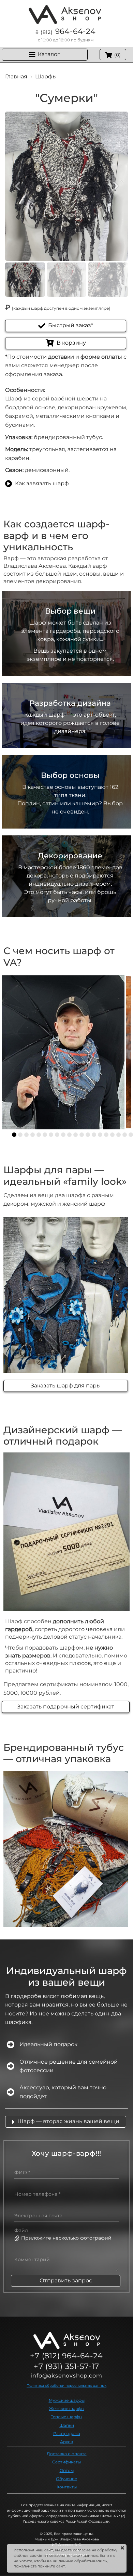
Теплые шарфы (66, 2417)
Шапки (67, 2425)
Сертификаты (66, 2462)
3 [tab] (26, 1135)
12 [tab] (82, 1135)
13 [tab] (88, 1135)
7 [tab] (51, 1135)
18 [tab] (119, 1135)
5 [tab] (39, 1135)
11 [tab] (76, 1135)
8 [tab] (57, 1135)
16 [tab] (106, 1135)
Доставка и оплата (67, 2454)
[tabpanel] (63, 1052)
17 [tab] (112, 1135)
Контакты (67, 2487)
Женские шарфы (67, 2408)
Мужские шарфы (67, 2400)
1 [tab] (14, 1135)
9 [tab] (63, 1135)
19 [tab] (125, 1135)
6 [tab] (45, 1135)
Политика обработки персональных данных (66, 2386)
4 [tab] (33, 1135)
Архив (66, 2442)
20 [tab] (131, 1135)
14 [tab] (94, 1135)
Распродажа (67, 2433)
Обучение (66, 2479)
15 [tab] (100, 1135)
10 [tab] (69, 1135)
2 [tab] (20, 1135)
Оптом (67, 2470)
